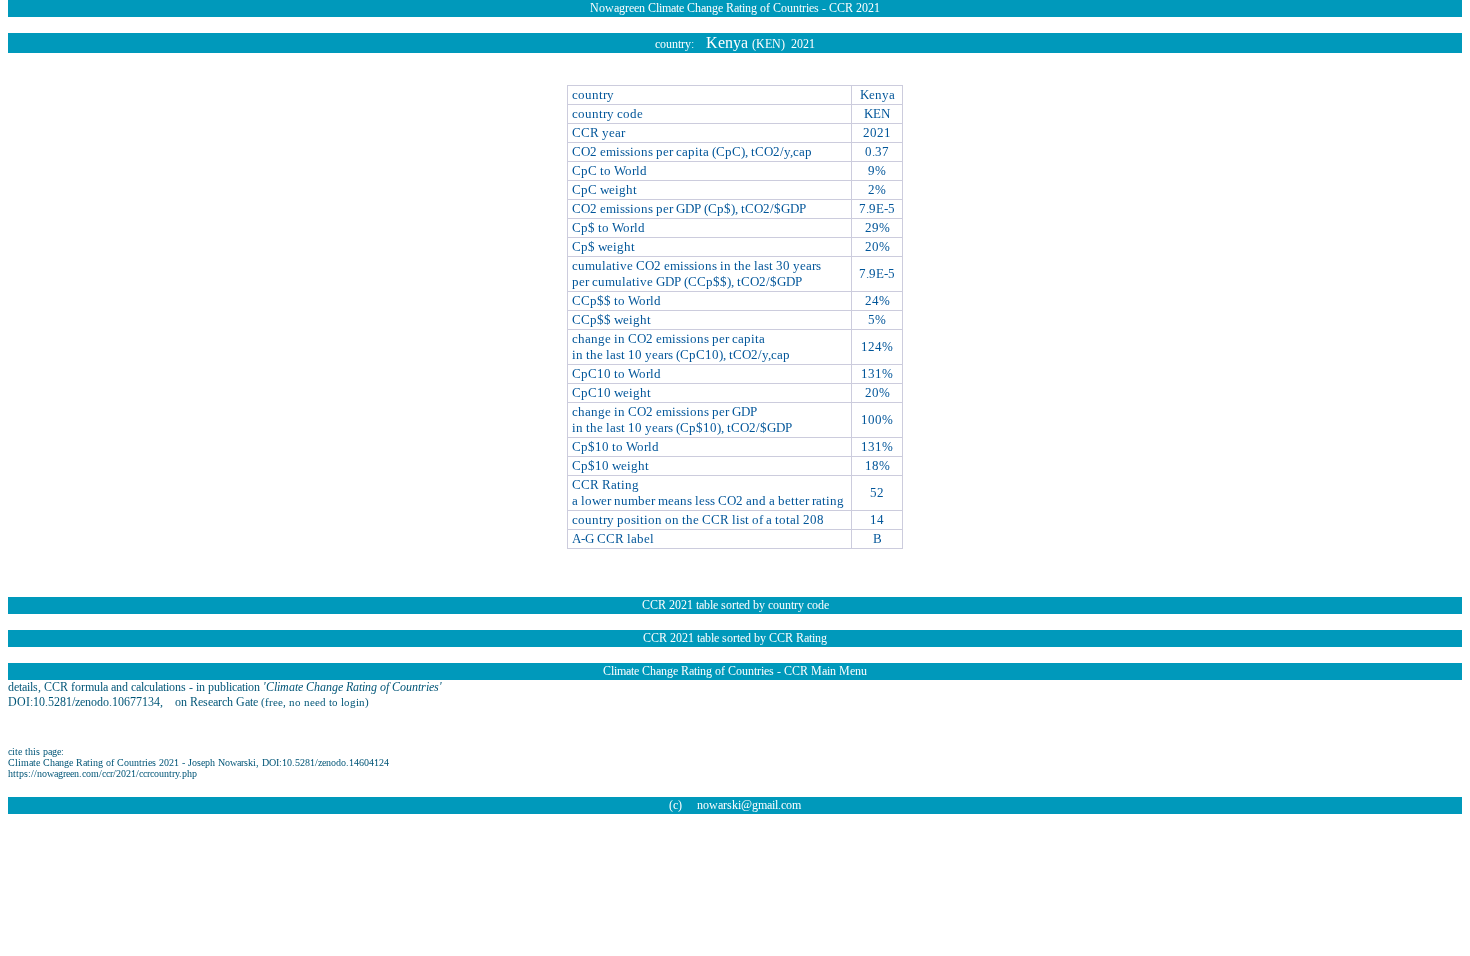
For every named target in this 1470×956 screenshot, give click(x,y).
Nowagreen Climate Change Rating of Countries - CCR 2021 (735, 8)
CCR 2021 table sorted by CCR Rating (735, 638)
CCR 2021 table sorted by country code (735, 605)
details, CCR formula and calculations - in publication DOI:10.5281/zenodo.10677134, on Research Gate (225, 694)
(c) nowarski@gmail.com (735, 805)
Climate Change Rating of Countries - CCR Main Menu (735, 671)
